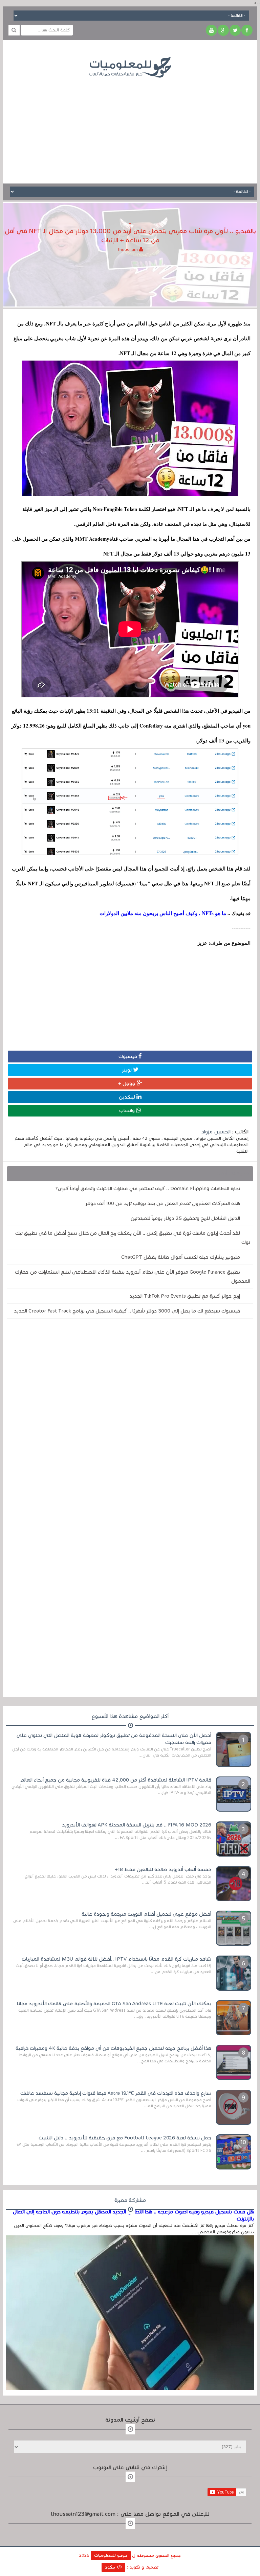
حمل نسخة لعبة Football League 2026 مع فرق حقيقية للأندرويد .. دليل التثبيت (125, 2138)
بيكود (111, 2567)
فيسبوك (128, 1056)
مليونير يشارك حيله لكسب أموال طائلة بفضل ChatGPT (181, 1257)
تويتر (127, 1070)
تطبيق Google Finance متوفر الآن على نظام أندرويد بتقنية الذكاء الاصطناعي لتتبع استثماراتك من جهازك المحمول (133, 1277)
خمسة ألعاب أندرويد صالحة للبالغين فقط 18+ (163, 1869)
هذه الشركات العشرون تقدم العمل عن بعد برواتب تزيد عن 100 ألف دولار (163, 1203)
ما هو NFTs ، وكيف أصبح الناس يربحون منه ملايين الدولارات (164, 913)
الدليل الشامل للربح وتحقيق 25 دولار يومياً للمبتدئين (185, 1218)
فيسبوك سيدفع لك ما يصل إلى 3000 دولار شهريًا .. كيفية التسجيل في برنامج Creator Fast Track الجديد (127, 1311)
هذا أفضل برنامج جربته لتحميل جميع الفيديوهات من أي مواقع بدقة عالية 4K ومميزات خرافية (113, 2048)
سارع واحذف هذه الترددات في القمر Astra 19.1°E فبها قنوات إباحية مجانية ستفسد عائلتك (116, 2093)
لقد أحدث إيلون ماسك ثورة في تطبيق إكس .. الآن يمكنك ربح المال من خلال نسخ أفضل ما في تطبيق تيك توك (133, 1238)
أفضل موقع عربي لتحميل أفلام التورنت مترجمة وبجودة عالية (146, 1914)
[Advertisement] (130, 126)
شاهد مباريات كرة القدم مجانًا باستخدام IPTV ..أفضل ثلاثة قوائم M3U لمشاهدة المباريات (116, 1959)
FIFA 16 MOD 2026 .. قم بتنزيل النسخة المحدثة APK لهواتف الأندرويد (137, 1825)
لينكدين (128, 1097)
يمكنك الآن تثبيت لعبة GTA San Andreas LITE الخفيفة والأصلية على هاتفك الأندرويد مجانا (114, 2004)
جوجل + (127, 1083)
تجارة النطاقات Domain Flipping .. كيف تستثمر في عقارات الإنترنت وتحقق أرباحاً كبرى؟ (148, 1188)
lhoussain (129, 250)
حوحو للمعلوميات (111, 2555)
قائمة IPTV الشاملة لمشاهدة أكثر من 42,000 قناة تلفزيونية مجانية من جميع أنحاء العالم (116, 1780)
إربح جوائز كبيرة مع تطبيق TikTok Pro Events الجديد (185, 1296)
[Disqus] (130, 1417)
